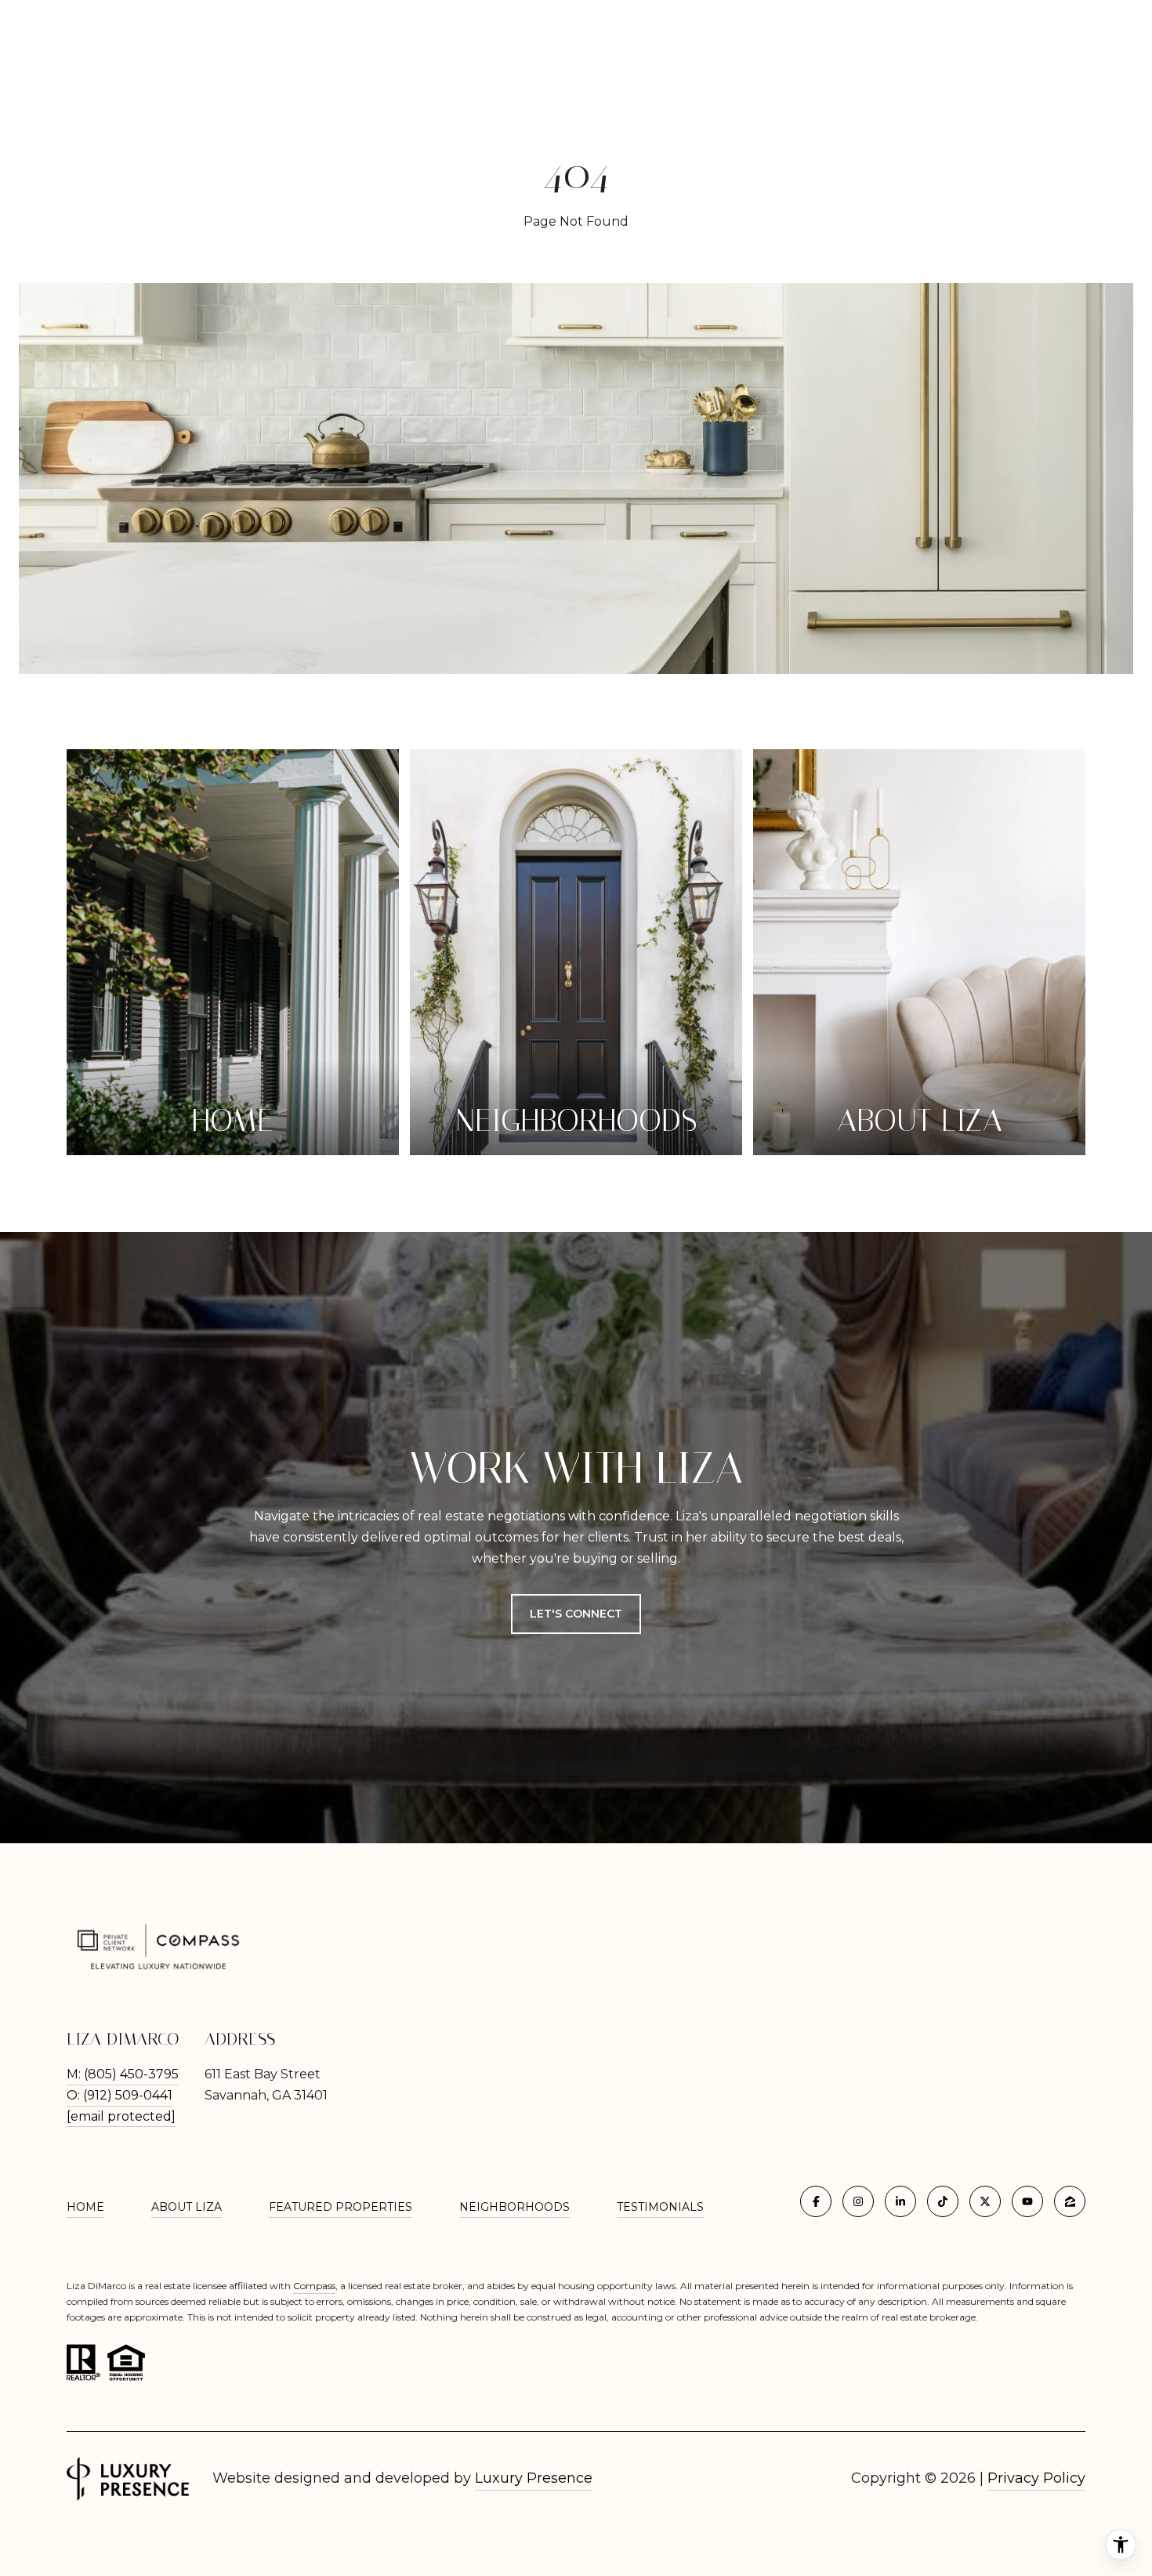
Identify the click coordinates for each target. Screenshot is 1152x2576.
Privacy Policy (1036, 2478)
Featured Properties (341, 2207)
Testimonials (660, 2207)
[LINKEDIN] (900, 2201)
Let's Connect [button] (576, 1614)
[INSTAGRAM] (858, 2201)
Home (85, 2207)
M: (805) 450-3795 (123, 2074)
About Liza (187, 2207)
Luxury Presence (534, 2478)
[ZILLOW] (1070, 2201)
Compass (314, 2286)
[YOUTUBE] (1027, 2201)
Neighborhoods (514, 2207)
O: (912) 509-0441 (120, 2095)
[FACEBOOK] (816, 2201)
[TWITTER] (985, 2201)
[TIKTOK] (943, 2201)
